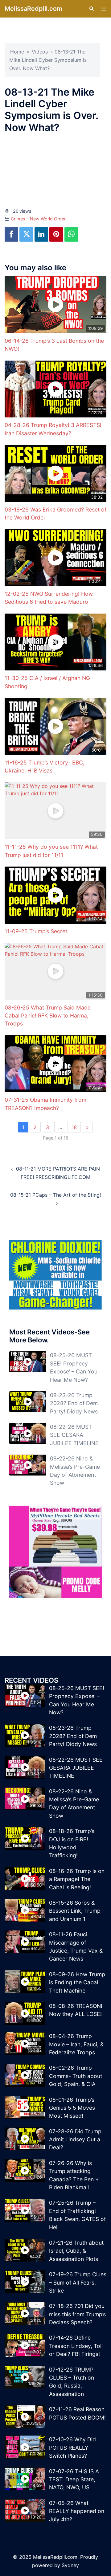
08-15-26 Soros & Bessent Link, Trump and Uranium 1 (75, 1911)
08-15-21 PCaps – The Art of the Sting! (55, 1195)
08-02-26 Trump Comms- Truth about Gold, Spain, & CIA (76, 2076)
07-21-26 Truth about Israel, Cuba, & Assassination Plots (76, 2251)
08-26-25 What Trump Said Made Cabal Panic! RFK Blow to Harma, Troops (48, 1016)
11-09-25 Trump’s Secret (36, 931)
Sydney (70, 2565)
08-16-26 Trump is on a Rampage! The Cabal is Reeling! (77, 1879)
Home (17, 52)
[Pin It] (56, 234)
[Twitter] (26, 234)
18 (74, 1127)
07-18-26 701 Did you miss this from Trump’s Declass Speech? (77, 2314)
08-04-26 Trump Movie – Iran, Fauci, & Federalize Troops (76, 2044)
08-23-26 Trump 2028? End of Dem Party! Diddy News (74, 1403)
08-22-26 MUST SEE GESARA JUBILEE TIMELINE (74, 1435)
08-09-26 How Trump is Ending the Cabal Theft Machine (77, 1982)
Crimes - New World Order (38, 219)
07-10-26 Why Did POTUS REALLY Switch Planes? (72, 2448)
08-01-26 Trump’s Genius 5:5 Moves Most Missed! (72, 2108)
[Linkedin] (41, 234)
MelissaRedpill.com (33, 9)
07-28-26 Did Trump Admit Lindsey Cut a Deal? (75, 2139)
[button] (91, 9)
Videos (40, 52)
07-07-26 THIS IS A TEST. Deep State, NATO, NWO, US (74, 2479)
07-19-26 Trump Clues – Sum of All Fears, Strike (78, 2282)
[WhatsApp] (71, 234)
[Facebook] (11, 234)
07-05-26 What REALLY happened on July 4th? (77, 2511)
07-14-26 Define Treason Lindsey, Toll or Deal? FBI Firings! (76, 2346)
